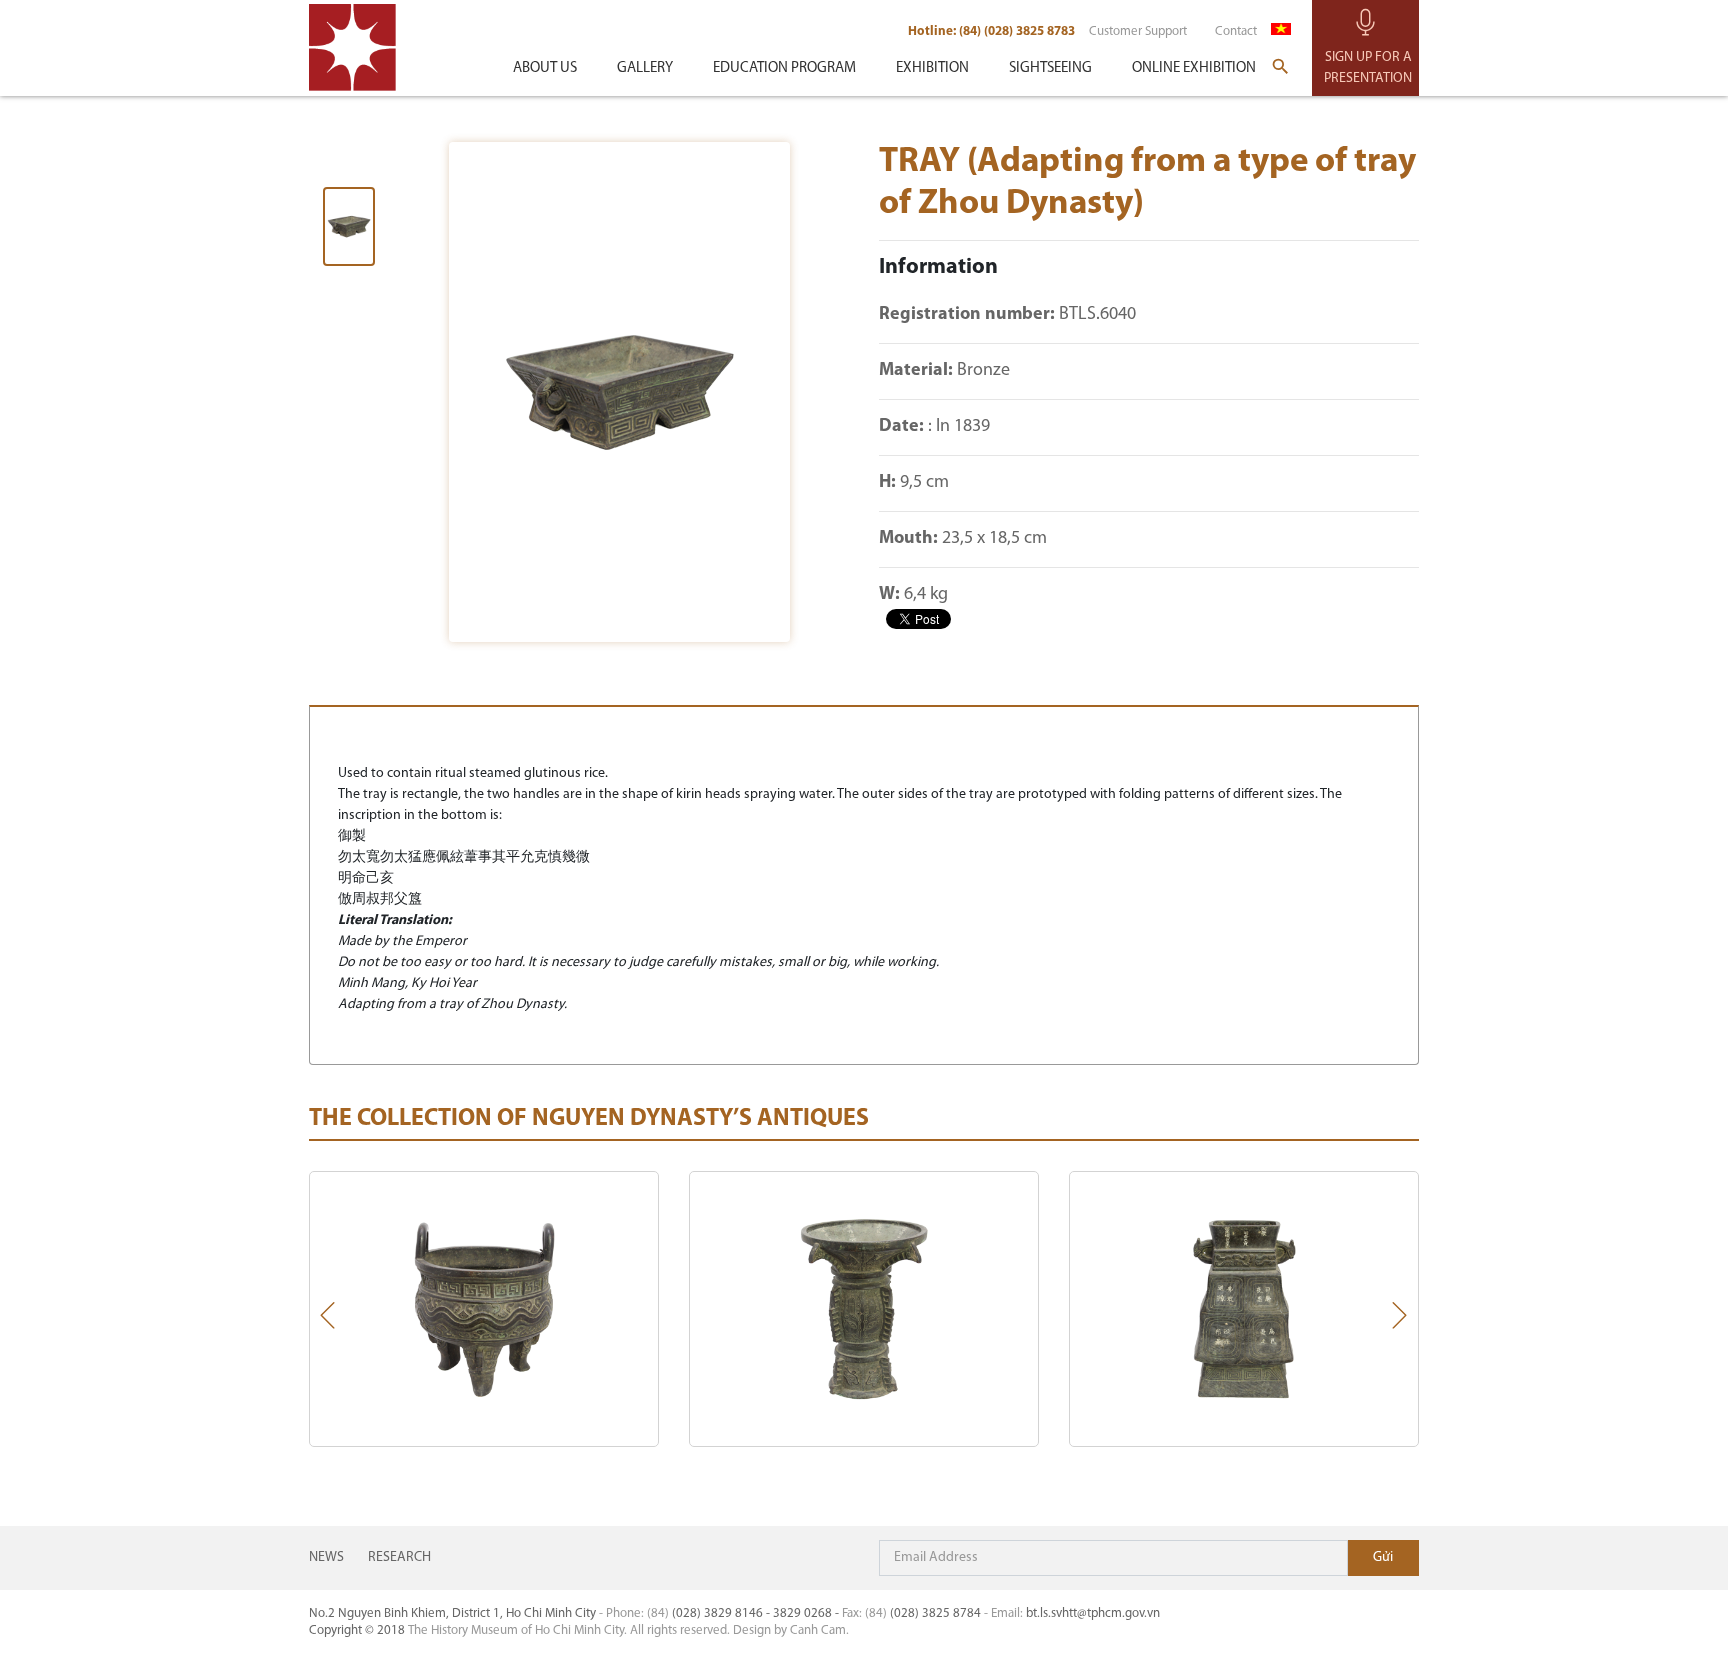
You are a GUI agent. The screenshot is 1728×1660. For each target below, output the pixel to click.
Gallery (645, 68)
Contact (1236, 31)
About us (545, 68)
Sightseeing (1050, 68)
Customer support (1138, 31)
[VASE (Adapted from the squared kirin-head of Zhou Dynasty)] (1244, 1309)
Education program (784, 68)
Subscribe (1383, 1558)
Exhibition (932, 68)
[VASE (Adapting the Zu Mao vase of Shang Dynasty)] (864, 1309)
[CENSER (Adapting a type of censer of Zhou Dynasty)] (484, 1309)
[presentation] (328, 1320)
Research (399, 1557)
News (326, 1557)
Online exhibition (1194, 68)
